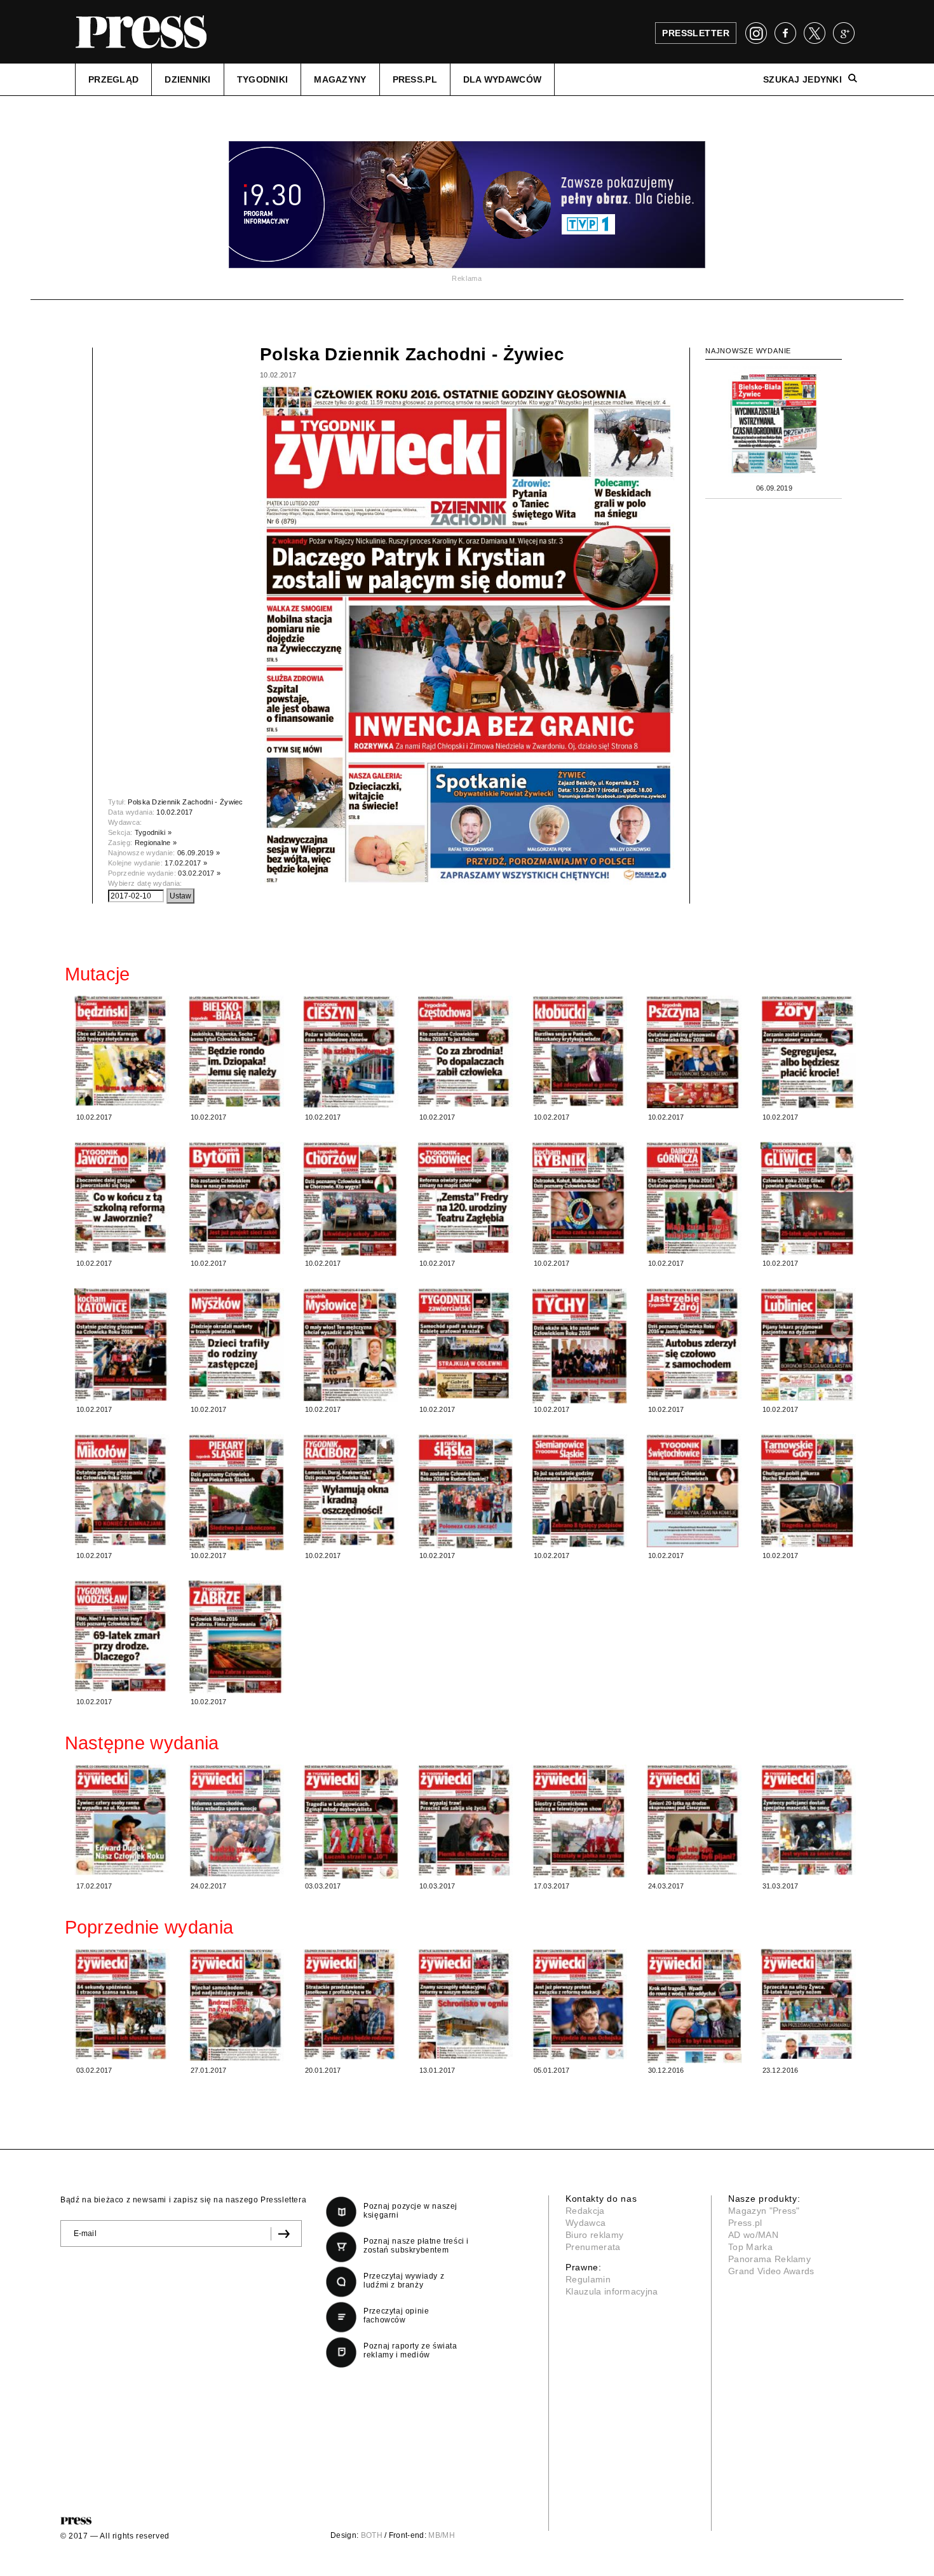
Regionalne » (156, 843)
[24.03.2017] (694, 1820)
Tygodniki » (153, 832)
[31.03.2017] (808, 1820)
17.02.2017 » (186, 863)
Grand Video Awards (771, 2271)
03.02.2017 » (199, 873)
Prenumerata (593, 2247)
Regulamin (588, 2279)
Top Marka (750, 2247)
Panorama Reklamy (769, 2259)
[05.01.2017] (579, 2004)
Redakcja (585, 2211)
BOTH (372, 2535)
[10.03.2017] (465, 1820)
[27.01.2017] (236, 2005)
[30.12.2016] (694, 2006)
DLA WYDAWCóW (502, 79)
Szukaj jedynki (802, 79)
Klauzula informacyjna (612, 2291)
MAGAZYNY (340, 79)
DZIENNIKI (188, 79)
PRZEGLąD (113, 79)
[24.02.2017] (236, 1820)
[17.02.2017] (122, 1820)
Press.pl (745, 2223)
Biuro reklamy (594, 2235)
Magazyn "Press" (764, 2211)
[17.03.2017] (579, 1821)
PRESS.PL (415, 79)
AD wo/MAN (753, 2235)
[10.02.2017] (122, 1051)
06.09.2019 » (199, 853)
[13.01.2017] (465, 2004)
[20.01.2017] (351, 2004)
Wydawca (585, 2223)
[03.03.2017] (351, 1822)
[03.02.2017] (122, 2004)
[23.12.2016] (808, 2004)
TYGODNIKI (263, 79)
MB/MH (442, 2535)
